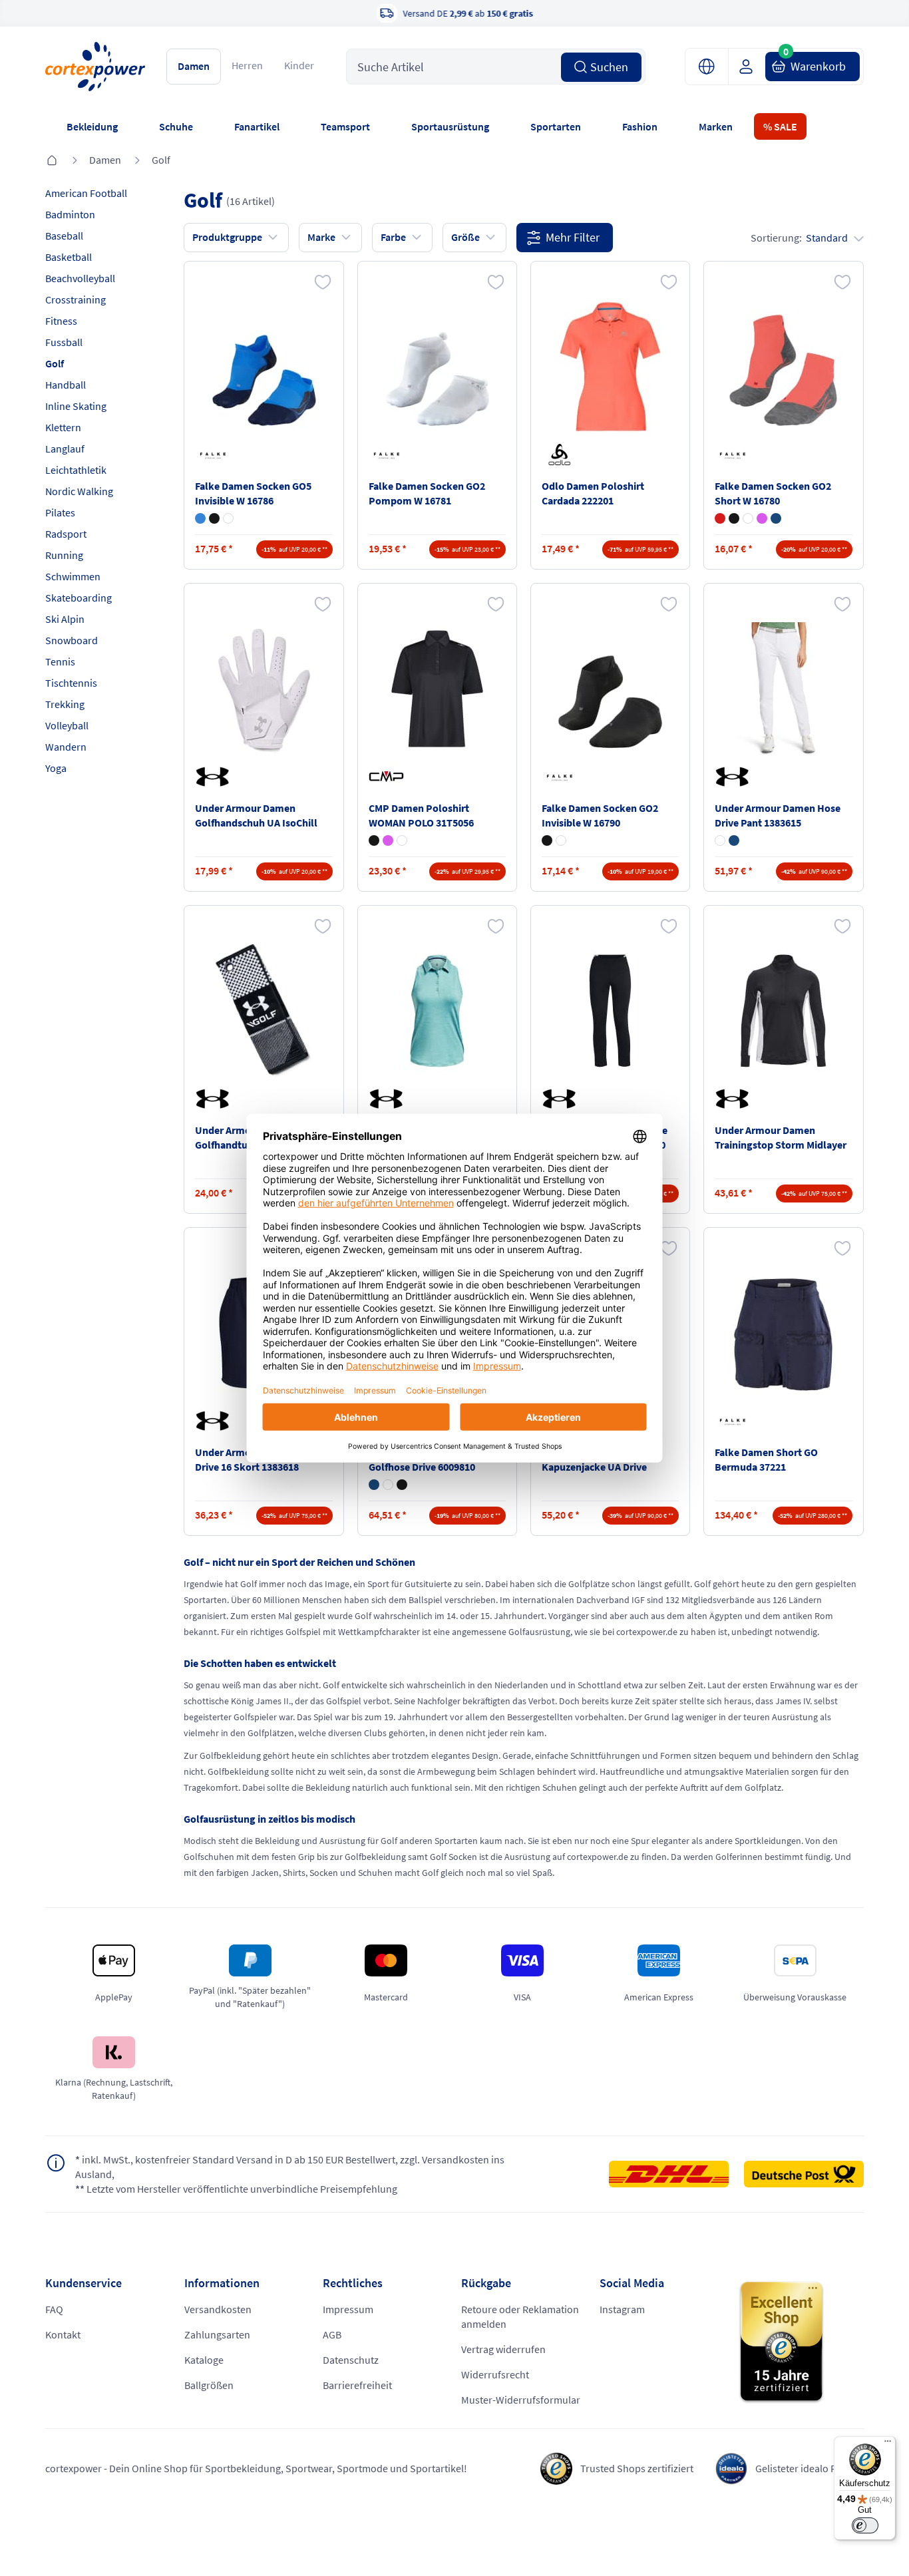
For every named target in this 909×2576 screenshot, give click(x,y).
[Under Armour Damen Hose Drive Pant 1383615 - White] (720, 840)
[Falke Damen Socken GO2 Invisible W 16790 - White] (561, 840)
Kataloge (204, 2360)
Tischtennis (71, 683)
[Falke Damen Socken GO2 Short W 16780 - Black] (734, 518)
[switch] (865, 2525)
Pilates (60, 512)
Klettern (63, 427)
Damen (194, 66)
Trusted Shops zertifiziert (637, 2468)
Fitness (61, 321)
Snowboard (72, 640)
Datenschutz (351, 2360)
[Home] (52, 161)
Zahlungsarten (217, 2334)
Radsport (66, 534)
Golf (161, 160)
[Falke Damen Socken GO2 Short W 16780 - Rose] (762, 518)
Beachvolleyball (80, 278)
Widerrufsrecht (495, 2374)
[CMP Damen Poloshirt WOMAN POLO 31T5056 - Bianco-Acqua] (402, 840)
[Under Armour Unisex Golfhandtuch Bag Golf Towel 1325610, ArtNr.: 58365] (264, 1011)
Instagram (622, 2309)
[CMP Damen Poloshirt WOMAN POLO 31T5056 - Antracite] (374, 840)
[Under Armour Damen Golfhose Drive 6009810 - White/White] (388, 1485)
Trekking (65, 704)
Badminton (70, 214)
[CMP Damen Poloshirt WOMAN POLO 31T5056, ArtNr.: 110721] (437, 689)
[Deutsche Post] (804, 2174)
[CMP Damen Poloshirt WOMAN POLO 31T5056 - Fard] (388, 840)
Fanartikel (257, 126)
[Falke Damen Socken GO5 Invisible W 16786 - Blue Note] (200, 518)
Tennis (60, 661)
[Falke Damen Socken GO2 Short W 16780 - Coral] (720, 518)
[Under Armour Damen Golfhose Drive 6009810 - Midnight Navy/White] (374, 1485)
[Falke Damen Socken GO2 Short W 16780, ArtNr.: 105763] (783, 367)
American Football (86, 193)
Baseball (64, 236)
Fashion (640, 126)
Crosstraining (76, 299)
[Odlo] (562, 455)
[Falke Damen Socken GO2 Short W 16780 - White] (748, 518)
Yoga (56, 768)
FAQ (54, 2309)
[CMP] (389, 777)
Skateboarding (79, 598)
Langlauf (65, 449)
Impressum (348, 2309)
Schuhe (176, 126)
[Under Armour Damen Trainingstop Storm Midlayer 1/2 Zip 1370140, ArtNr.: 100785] (783, 1011)
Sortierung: (799, 238)
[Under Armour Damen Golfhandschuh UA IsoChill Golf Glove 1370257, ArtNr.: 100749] (264, 689)
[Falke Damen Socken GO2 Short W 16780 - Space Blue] (776, 518)
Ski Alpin (65, 619)
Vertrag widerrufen (503, 2349)
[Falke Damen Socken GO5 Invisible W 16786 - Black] (214, 518)
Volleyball (67, 725)
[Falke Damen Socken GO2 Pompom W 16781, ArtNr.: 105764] (437, 367)
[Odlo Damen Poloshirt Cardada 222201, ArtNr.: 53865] (610, 367)
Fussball (64, 342)
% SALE (780, 126)
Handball (66, 385)
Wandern (66, 747)
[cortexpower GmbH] (95, 67)
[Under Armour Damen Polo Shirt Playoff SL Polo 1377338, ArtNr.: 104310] (437, 1011)
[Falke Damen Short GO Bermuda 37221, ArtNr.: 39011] (783, 1333)
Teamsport (345, 126)
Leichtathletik (76, 470)
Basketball (69, 257)
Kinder (299, 65)
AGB (332, 2334)
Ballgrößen (209, 2385)
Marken (716, 126)
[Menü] (888, 2444)
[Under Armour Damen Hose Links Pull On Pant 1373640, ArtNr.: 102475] (610, 1011)
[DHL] (675, 2174)
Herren (247, 65)
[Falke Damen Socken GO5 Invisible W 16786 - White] (228, 518)
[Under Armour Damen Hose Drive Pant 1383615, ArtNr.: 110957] (783, 689)
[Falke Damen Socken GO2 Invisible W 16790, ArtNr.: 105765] (610, 689)
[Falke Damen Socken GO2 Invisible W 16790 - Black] (547, 840)
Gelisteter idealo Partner (810, 2468)
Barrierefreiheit (357, 2385)
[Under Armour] (215, 777)
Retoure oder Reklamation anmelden (520, 2316)
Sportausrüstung (450, 126)
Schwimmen (73, 576)
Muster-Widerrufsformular (521, 2400)
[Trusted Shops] (801, 2342)
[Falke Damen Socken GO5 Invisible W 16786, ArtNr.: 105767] (264, 367)
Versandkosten (218, 2309)
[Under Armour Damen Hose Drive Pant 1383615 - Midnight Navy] (734, 840)
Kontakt (63, 2334)
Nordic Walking (79, 491)
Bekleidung (92, 126)
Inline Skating (76, 406)
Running (64, 555)
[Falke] (215, 455)
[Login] (751, 67)
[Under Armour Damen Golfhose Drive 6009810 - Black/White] (402, 1485)
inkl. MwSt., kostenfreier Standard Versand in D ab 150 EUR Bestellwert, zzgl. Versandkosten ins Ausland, (290, 2167)
